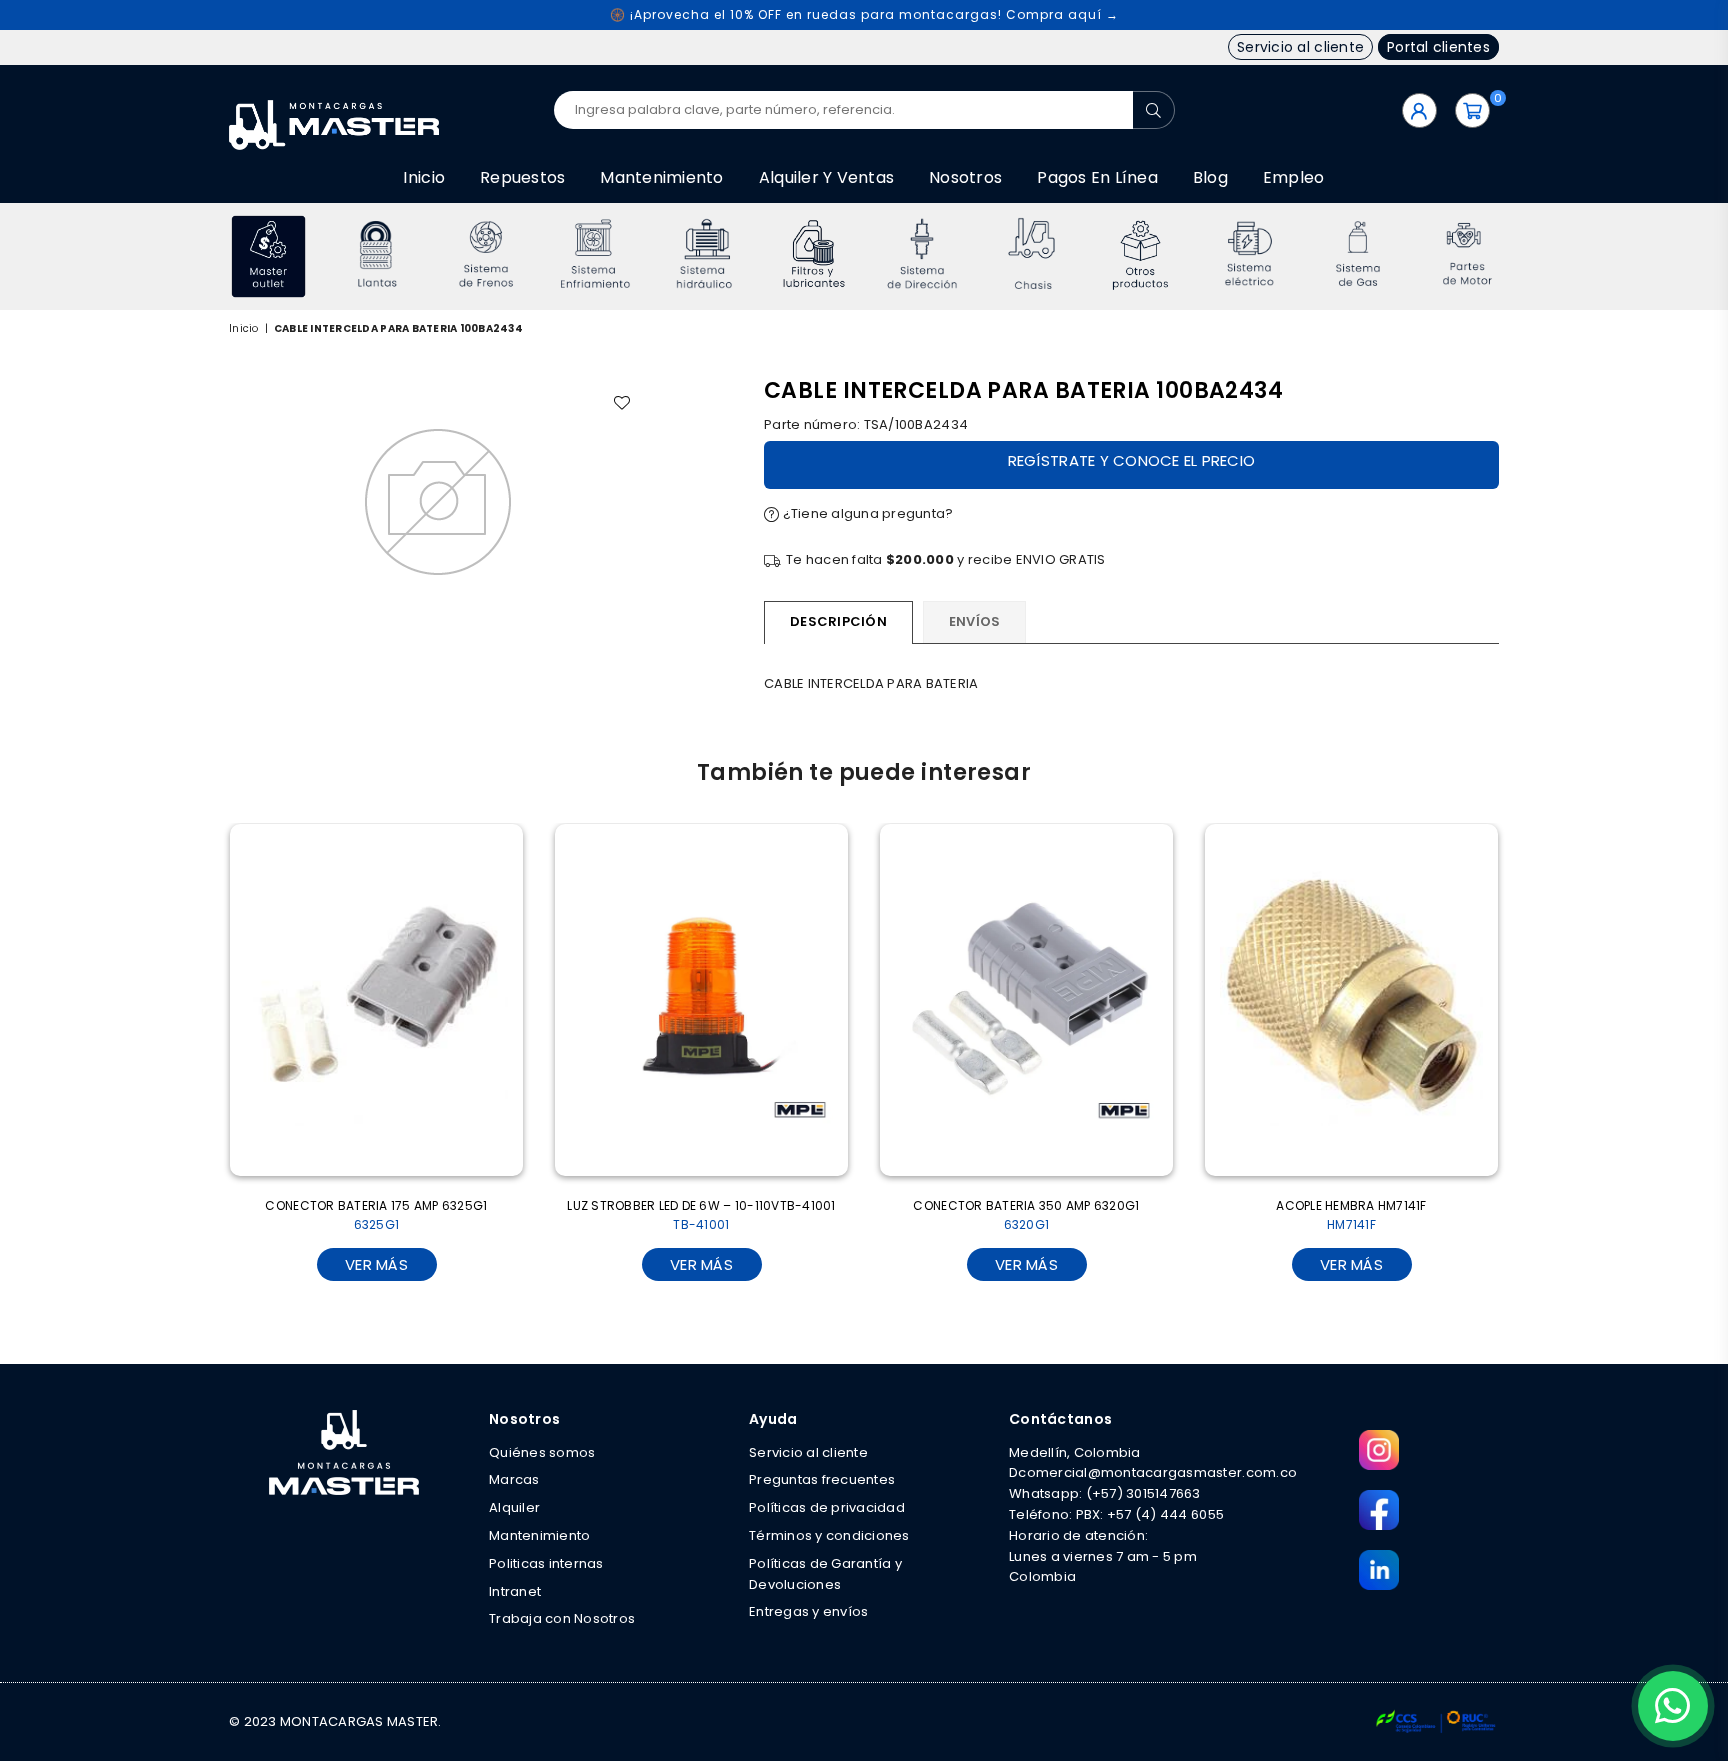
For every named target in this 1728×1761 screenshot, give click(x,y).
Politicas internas (546, 1563)
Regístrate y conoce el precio (1132, 460)
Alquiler (514, 1507)
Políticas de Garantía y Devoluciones (825, 1574)
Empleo (1294, 177)
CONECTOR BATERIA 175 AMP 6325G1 (376, 1215)
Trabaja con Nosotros (562, 1618)
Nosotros (965, 177)
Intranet (515, 1591)
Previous (201, 256)
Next (1526, 256)
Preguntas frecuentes (822, 1479)
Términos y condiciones (829, 1535)
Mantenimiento (661, 177)
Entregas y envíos (808, 1611)
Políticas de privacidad (827, 1507)
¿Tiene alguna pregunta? (866, 513)
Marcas (514, 1479)
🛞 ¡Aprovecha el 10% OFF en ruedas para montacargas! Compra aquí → (864, 14)
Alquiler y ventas (826, 177)
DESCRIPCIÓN (838, 621)
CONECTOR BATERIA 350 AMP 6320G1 (1026, 1215)
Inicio (424, 177)
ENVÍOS (975, 621)
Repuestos (522, 177)
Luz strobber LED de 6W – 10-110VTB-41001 (701, 1215)
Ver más (376, 1264)
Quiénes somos (542, 1452)
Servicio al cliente (1300, 47)
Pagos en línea (1097, 177)
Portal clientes (1438, 47)
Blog (1210, 177)
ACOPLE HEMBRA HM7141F (1351, 1215)
